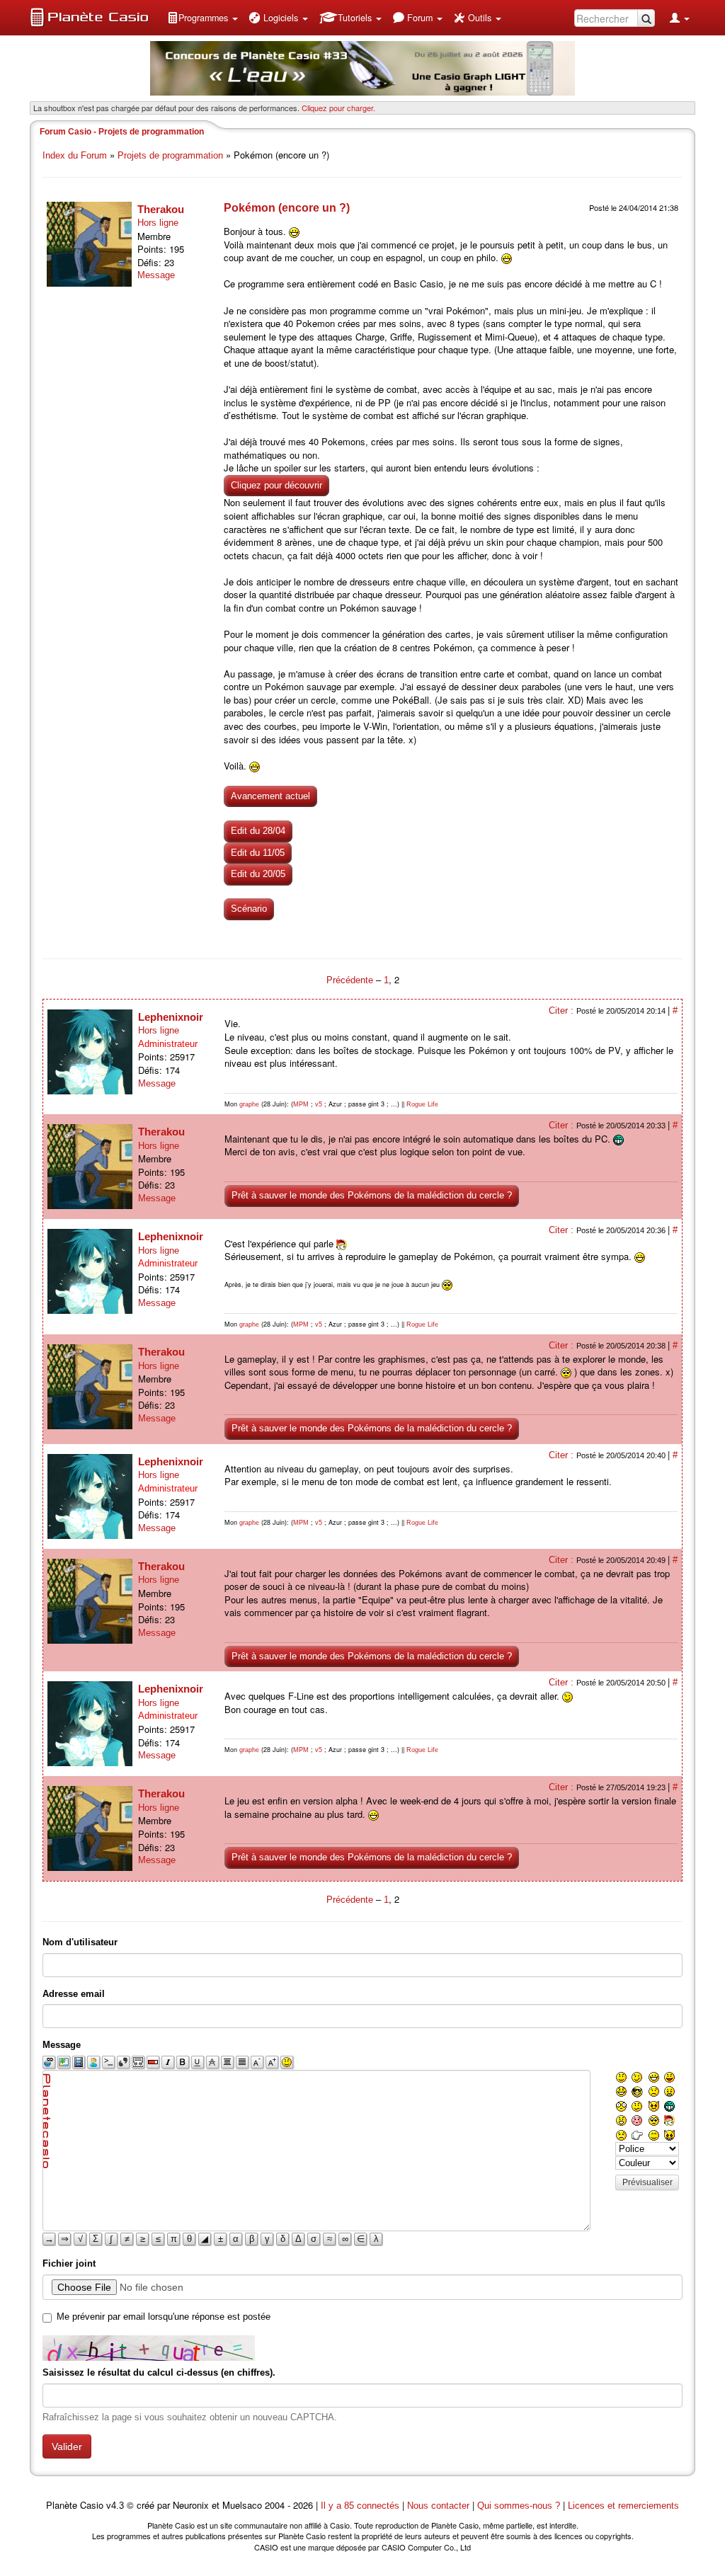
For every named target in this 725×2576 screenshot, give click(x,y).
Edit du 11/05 (258, 853)
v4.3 (115, 2506)
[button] (202, 18)
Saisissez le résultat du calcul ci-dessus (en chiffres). (159, 2372)
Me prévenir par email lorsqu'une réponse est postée (164, 2317)
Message (156, 275)
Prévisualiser (647, 2182)
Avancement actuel (270, 796)
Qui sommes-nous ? (519, 2506)
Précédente (351, 980)
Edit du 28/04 (258, 831)
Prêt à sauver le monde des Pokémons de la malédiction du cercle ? (372, 1195)
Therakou (161, 209)
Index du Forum (75, 155)
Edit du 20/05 (258, 874)
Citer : (563, 1011)
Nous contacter (438, 2506)
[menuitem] (202, 18)
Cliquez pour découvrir (276, 485)
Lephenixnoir (171, 1017)
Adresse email (74, 1994)
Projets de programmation (170, 155)
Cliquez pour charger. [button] (338, 108)
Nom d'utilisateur (80, 1942)
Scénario (249, 909)
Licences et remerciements (623, 2506)
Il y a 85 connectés (361, 2506)
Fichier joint (69, 2263)
